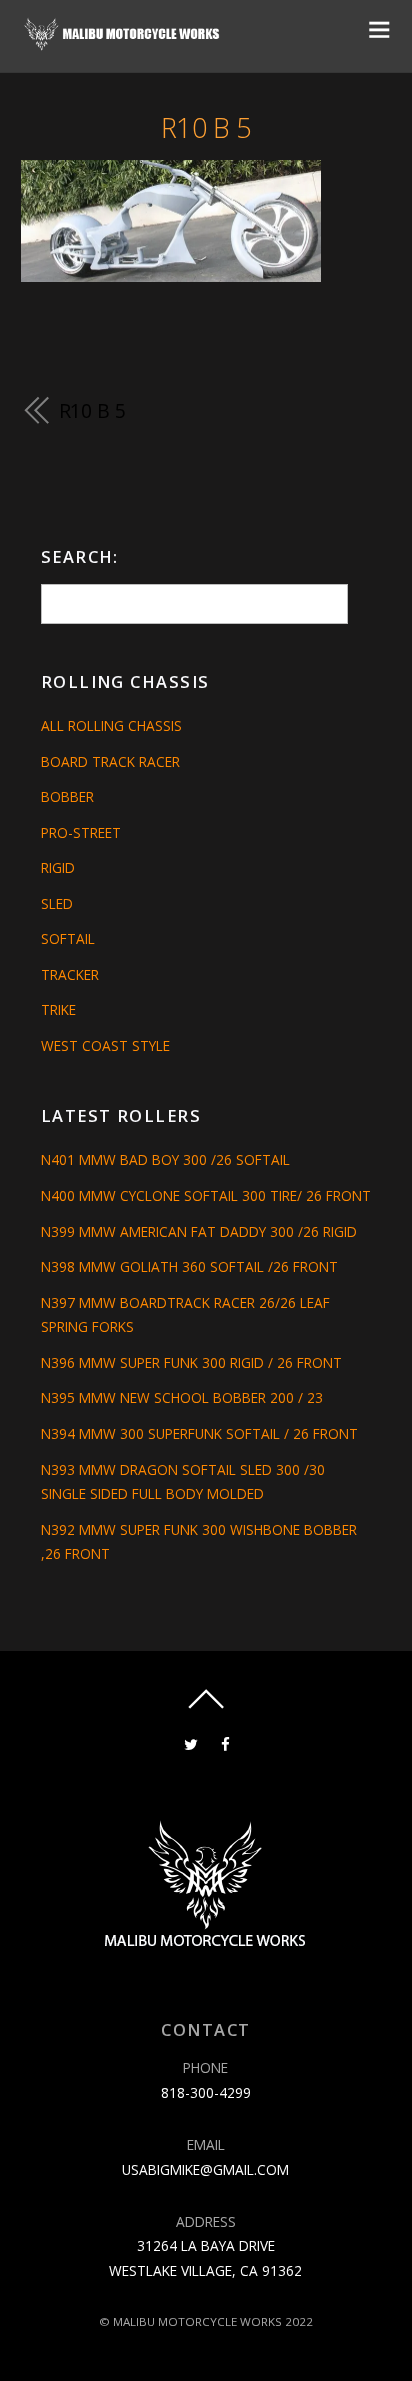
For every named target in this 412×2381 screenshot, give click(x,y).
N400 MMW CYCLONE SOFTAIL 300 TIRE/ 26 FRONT (206, 1195)
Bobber (67, 796)
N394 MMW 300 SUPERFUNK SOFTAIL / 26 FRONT (199, 1433)
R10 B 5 (206, 127)
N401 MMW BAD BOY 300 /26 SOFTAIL (165, 1159)
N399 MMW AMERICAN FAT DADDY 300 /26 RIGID (199, 1231)
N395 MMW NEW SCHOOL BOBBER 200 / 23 (182, 1397)
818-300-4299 (206, 2092)
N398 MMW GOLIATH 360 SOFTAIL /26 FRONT (189, 1266)
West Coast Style (105, 1045)
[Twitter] (190, 1742)
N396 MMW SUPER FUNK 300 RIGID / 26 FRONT (191, 1362)
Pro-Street (81, 832)
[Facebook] (225, 1742)
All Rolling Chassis (111, 725)
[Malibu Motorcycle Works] (123, 43)
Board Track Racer (110, 761)
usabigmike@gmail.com (205, 2169)
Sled (57, 903)
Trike (58, 1009)
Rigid (58, 867)
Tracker (70, 974)
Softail (68, 938)
